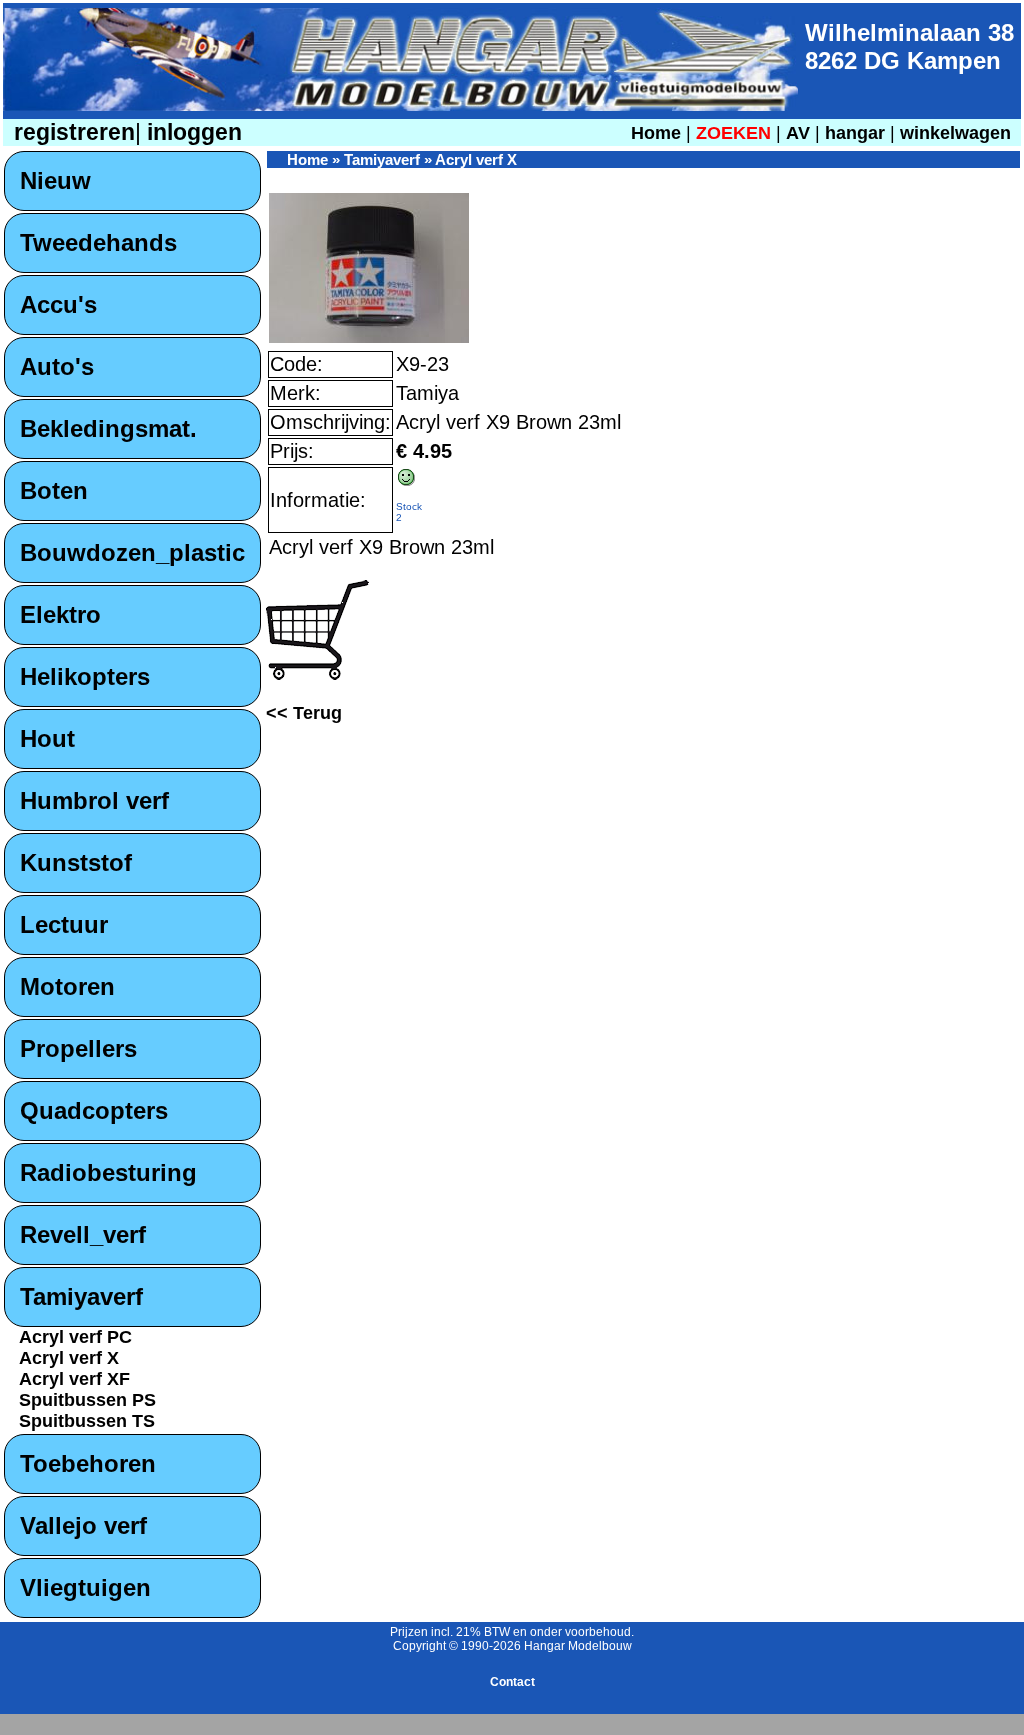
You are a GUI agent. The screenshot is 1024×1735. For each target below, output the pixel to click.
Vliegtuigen (85, 1587)
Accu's (58, 304)
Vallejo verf (83, 1525)
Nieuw (55, 180)
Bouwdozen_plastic (132, 552)
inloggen (191, 132)
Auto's (57, 366)
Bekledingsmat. (108, 428)
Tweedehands (98, 242)
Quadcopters (94, 1110)
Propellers (78, 1048)
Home (656, 133)
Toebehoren (88, 1463)
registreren (71, 132)
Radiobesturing (108, 1172)
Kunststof (76, 862)
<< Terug (304, 713)
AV (800, 133)
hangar (855, 133)
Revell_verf (83, 1234)
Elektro (60, 614)
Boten (54, 490)
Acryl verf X (69, 1358)
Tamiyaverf (81, 1296)
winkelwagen (955, 133)
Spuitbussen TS (87, 1421)
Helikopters (85, 676)
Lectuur (64, 924)
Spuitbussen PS (87, 1400)
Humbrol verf (94, 800)
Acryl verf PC (75, 1337)
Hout (47, 738)
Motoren (67, 986)
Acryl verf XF (74, 1379)
